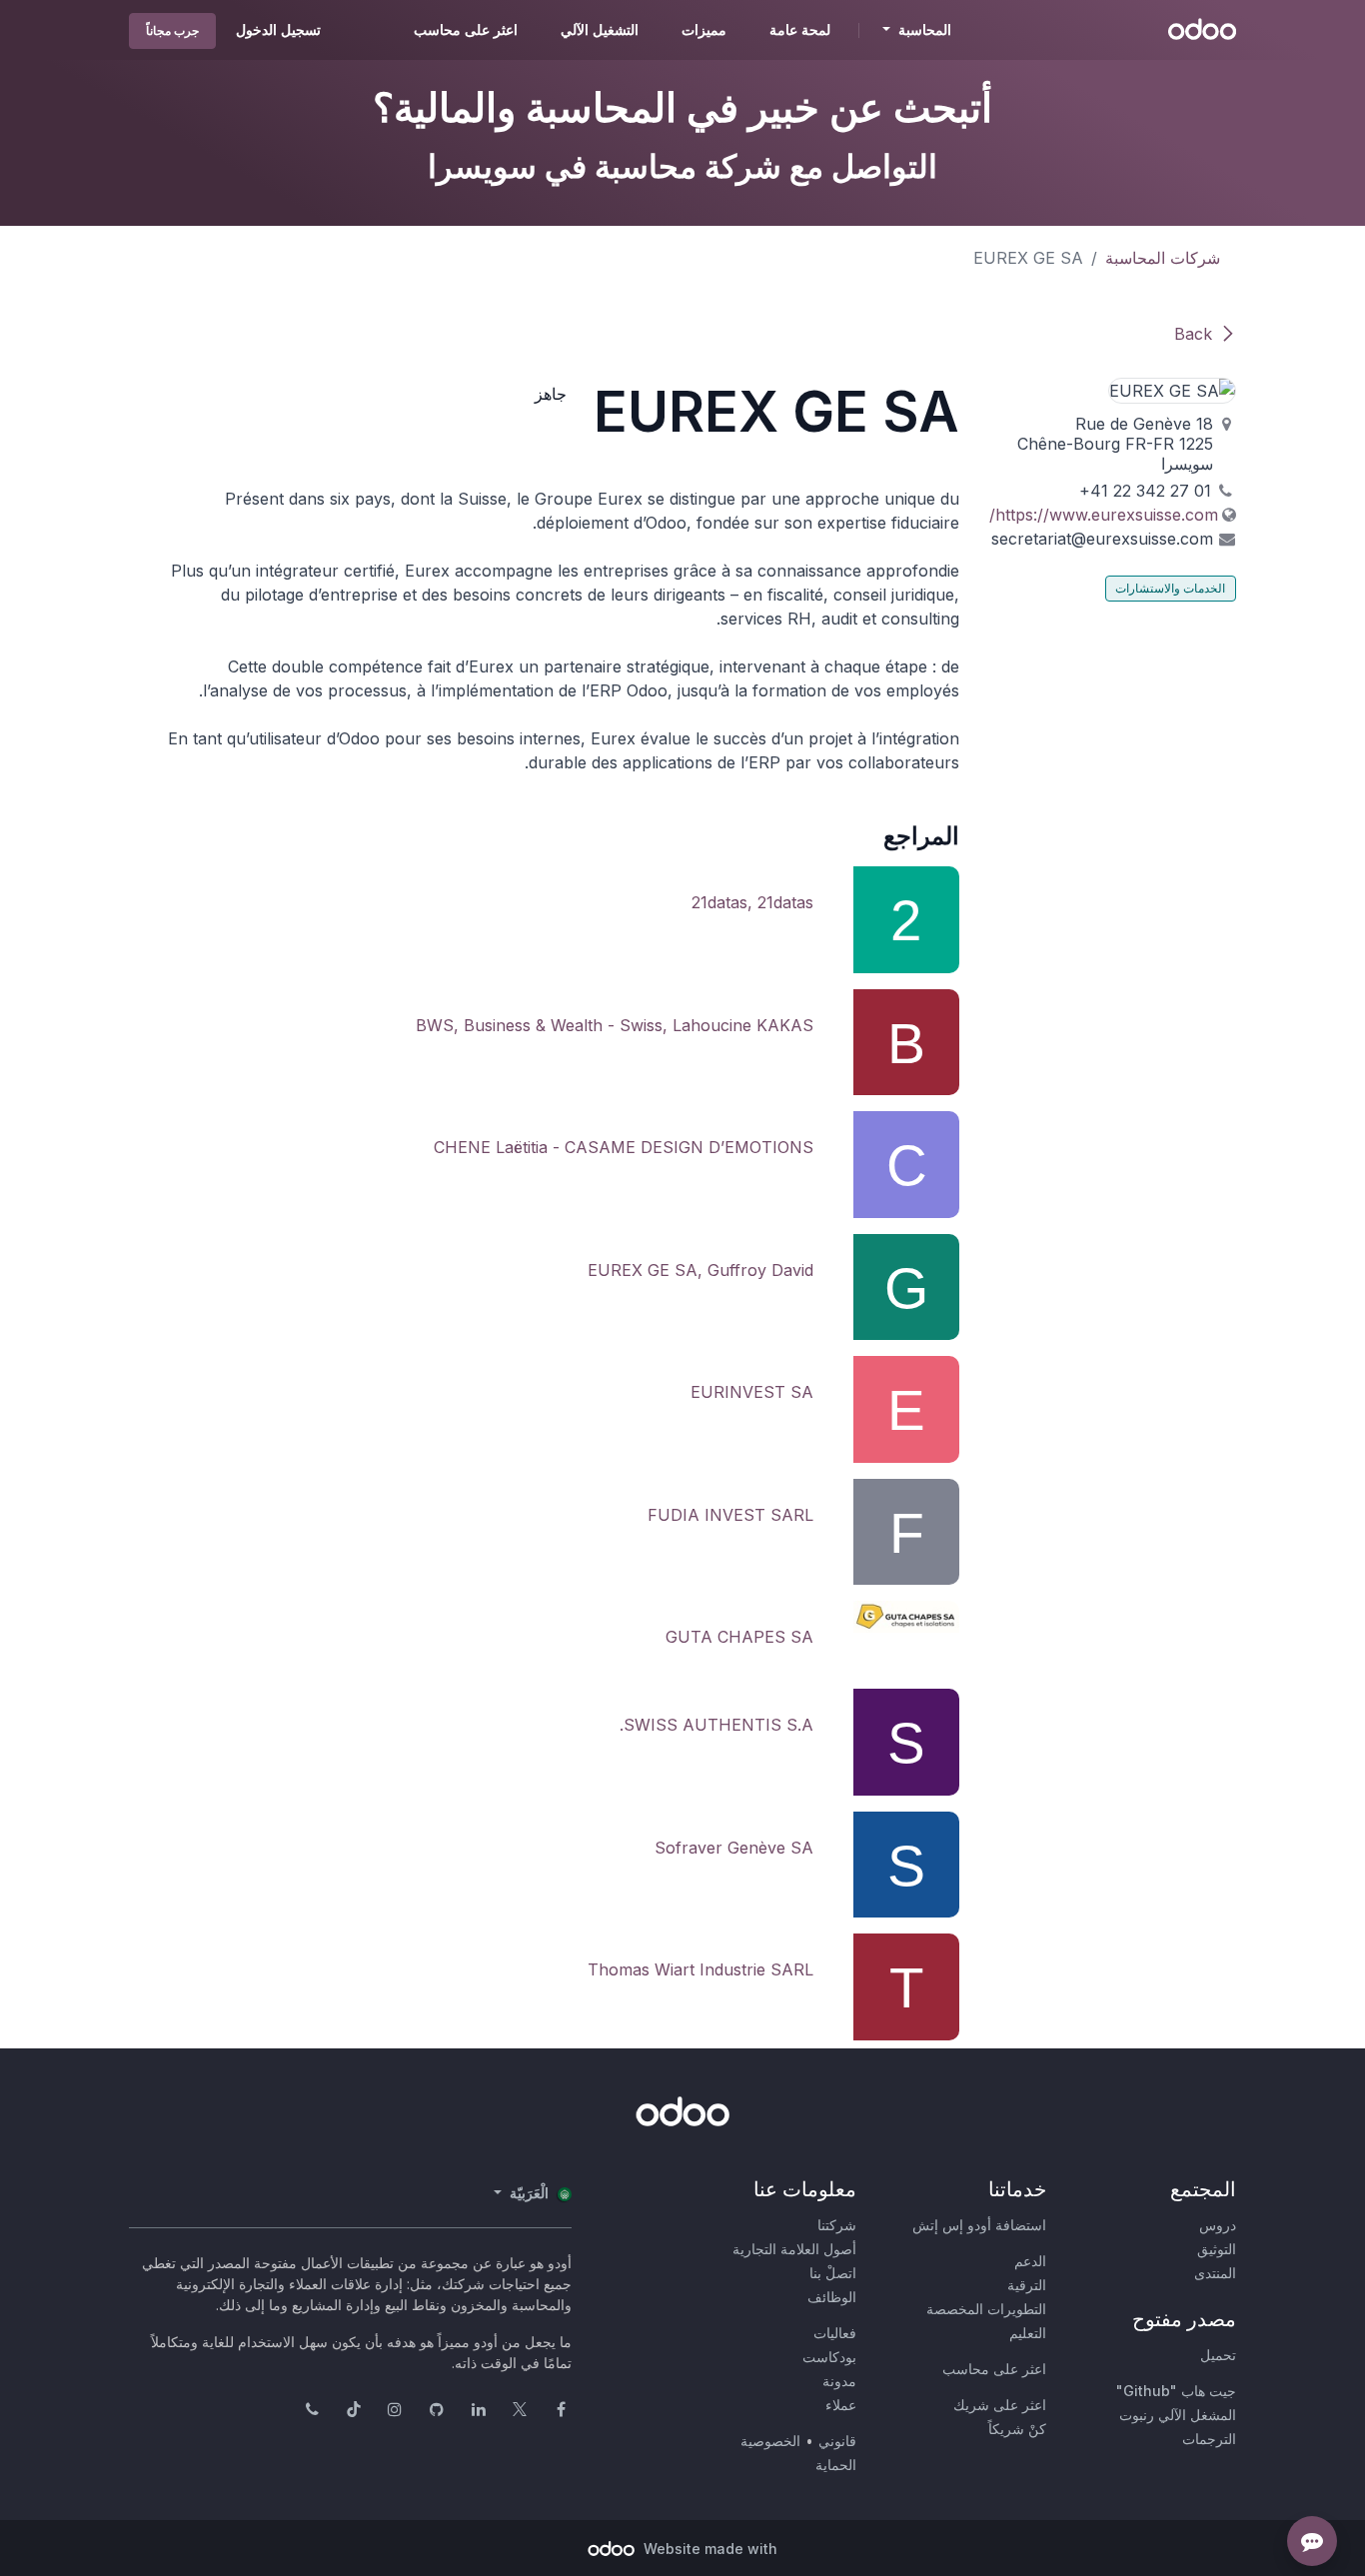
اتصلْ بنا (833, 2273)
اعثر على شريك (1000, 2405)
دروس (1218, 2225)
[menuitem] (800, 30)
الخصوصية (770, 2441)
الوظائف (832, 2297)
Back (1193, 334)
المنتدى (1215, 2273)
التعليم (1028, 2333)
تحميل (1218, 2355)
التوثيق (1217, 2249)
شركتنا (837, 2225)
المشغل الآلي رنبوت (1178, 2415)
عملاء (841, 2405)
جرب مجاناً (172, 30)
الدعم (1030, 2261)
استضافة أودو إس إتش (979, 2225)
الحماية (836, 2465)
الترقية (1027, 2285)
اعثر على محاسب (994, 2369)
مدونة (839, 2381)
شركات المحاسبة (1163, 258)
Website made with (708, 2549)
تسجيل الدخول (278, 29)
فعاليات (835, 2333)
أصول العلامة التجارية (794, 2249)
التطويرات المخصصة (986, 2309)
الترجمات (1209, 2439)
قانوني (837, 2441)
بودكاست (829, 2357)
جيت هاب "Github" (1176, 2391)
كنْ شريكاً (1017, 2429)
